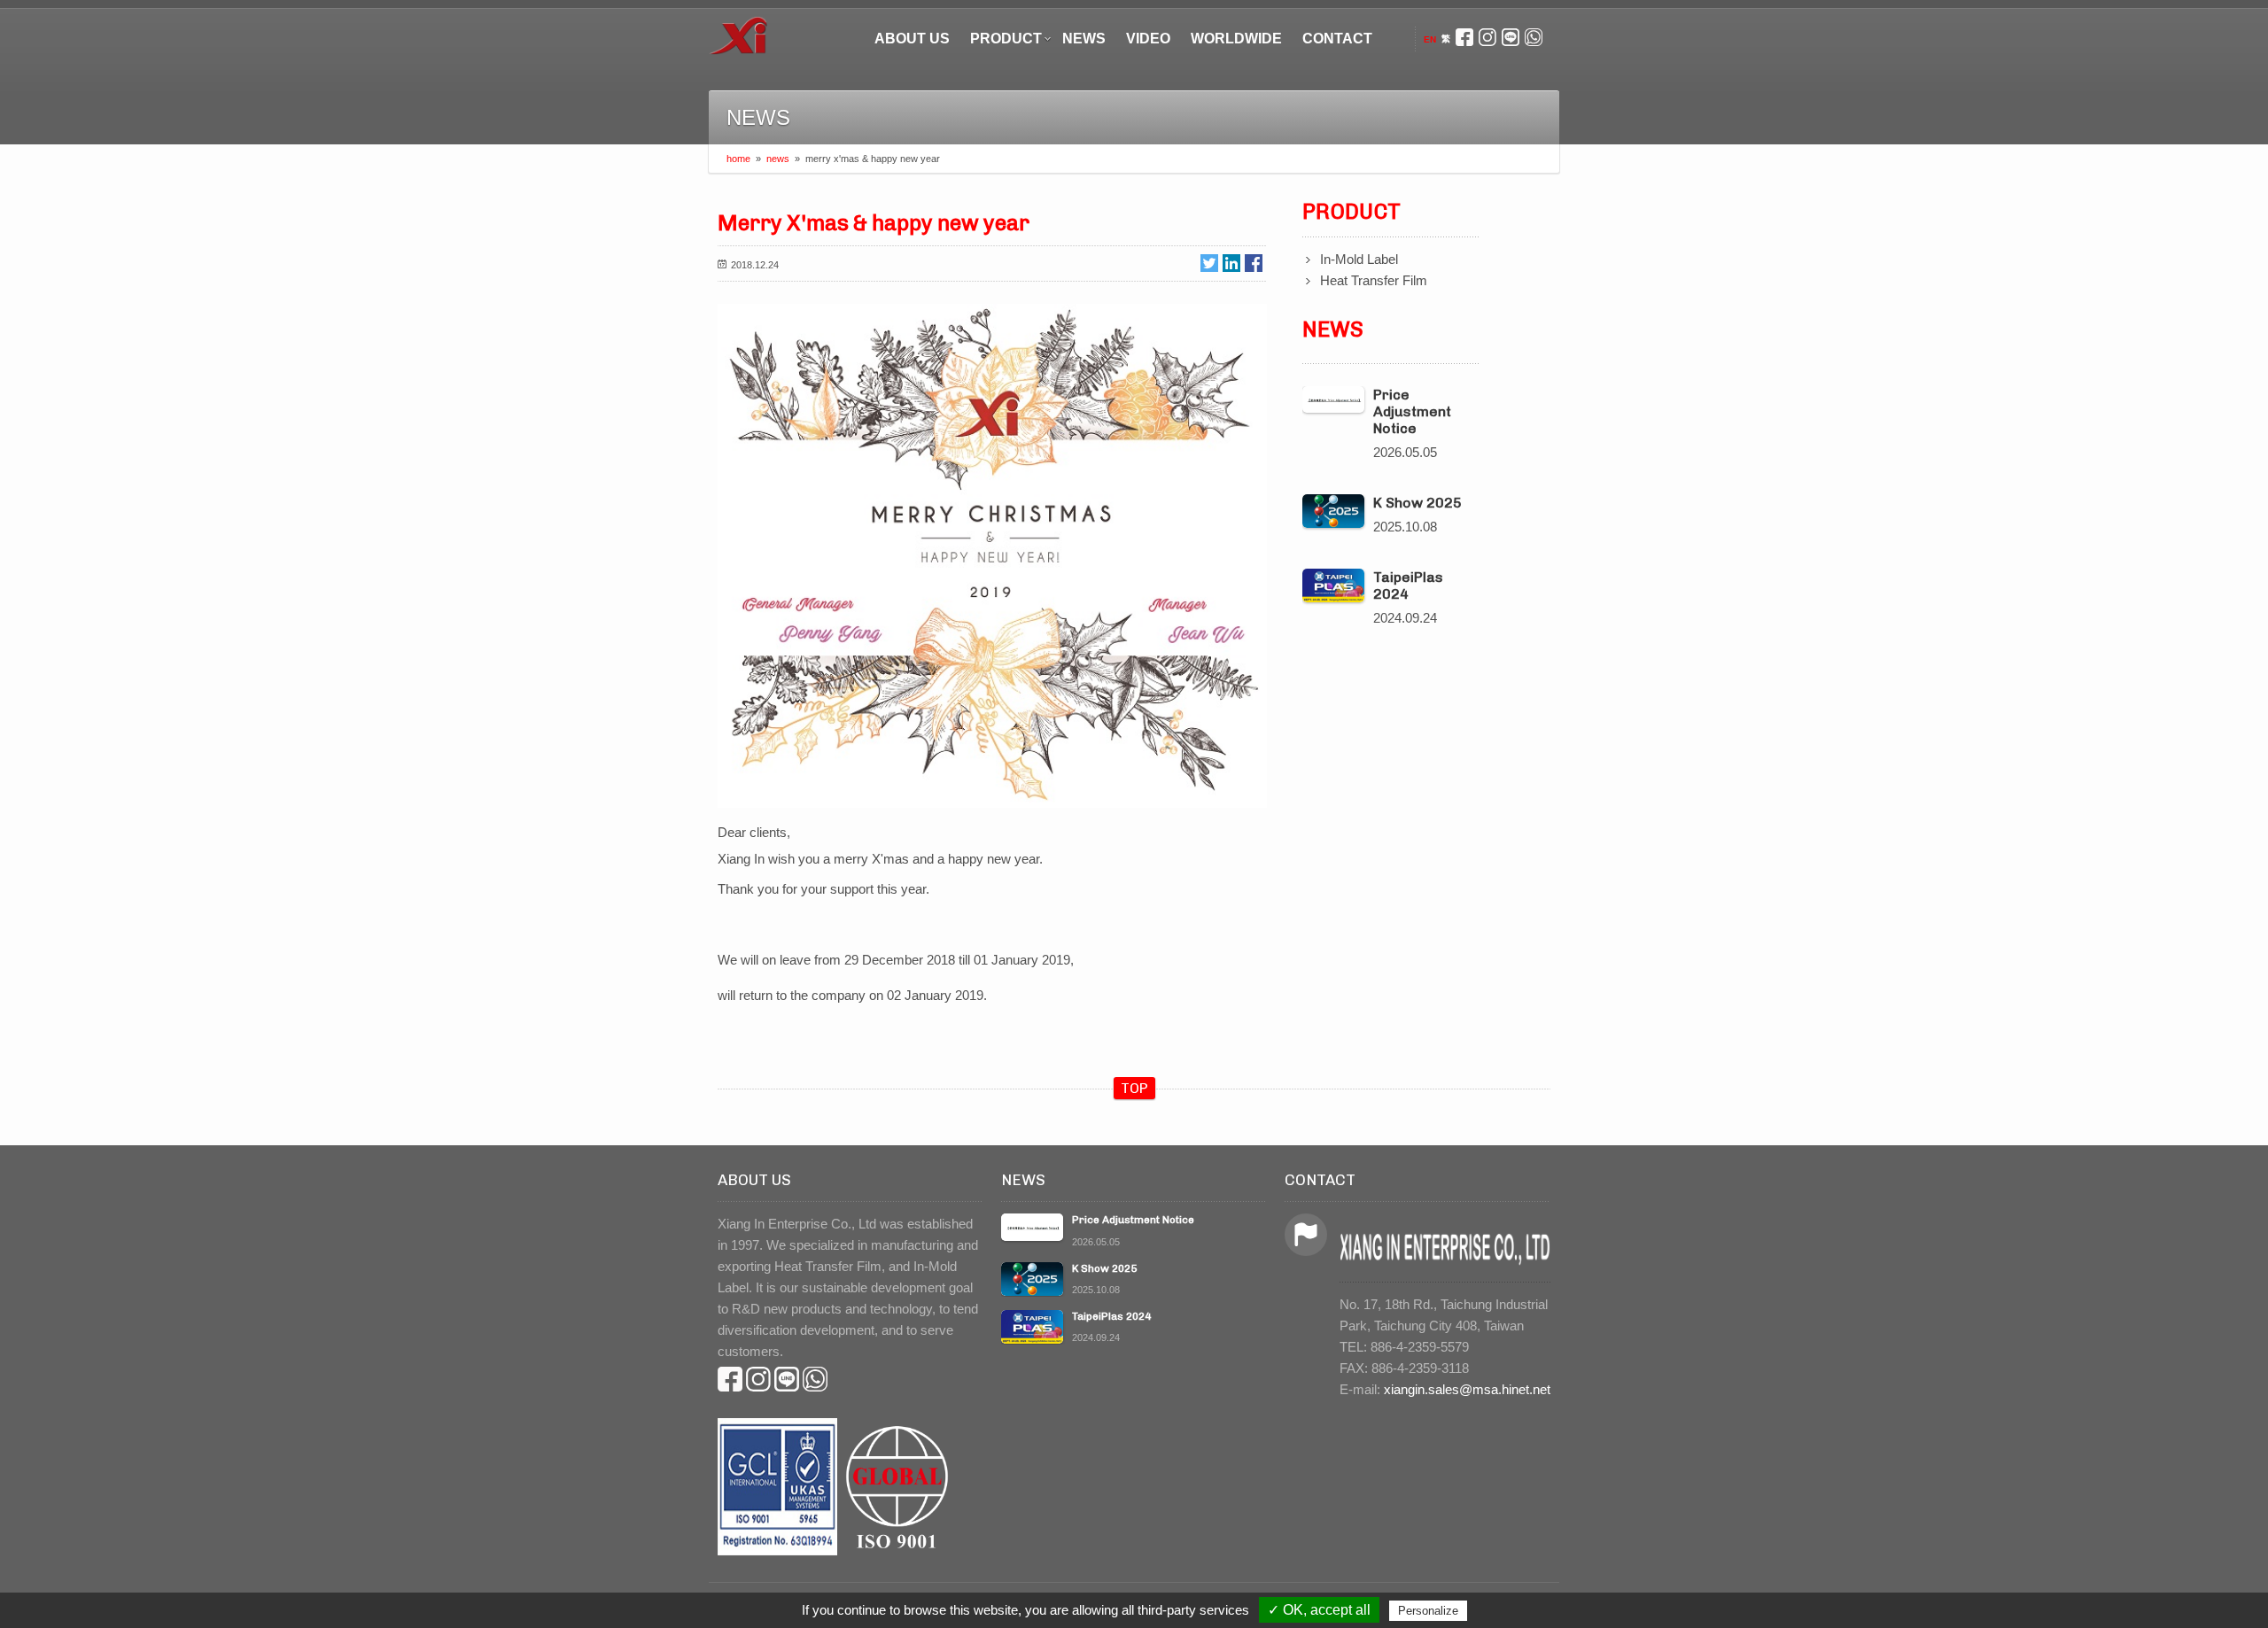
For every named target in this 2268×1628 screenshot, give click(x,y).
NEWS (1084, 39)
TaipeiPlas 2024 (1408, 585)
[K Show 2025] (1333, 512)
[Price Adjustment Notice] (1333, 399)
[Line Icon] (1511, 39)
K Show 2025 (1417, 503)
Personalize (1428, 1611)
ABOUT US (912, 39)
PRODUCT (1006, 39)
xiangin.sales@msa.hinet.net (1467, 1389)
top (1134, 1088)
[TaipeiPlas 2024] (1333, 586)
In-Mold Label (1359, 259)
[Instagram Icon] (1487, 39)
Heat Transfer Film (1374, 280)
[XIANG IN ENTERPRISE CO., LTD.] (738, 31)
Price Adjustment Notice (1412, 411)
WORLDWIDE (1236, 39)
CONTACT (1337, 39)
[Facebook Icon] (1464, 39)
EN (1430, 39)
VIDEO (1148, 39)
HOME (738, 159)
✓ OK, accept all (1319, 1610)
